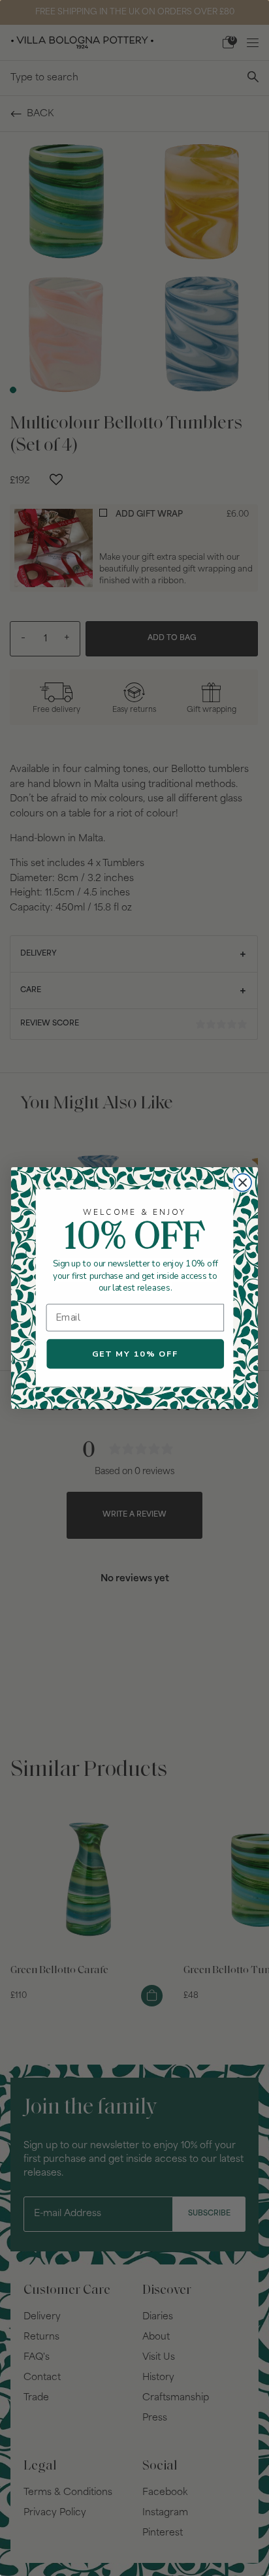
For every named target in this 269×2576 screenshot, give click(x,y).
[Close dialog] (243, 1183)
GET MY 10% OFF (135, 1354)
